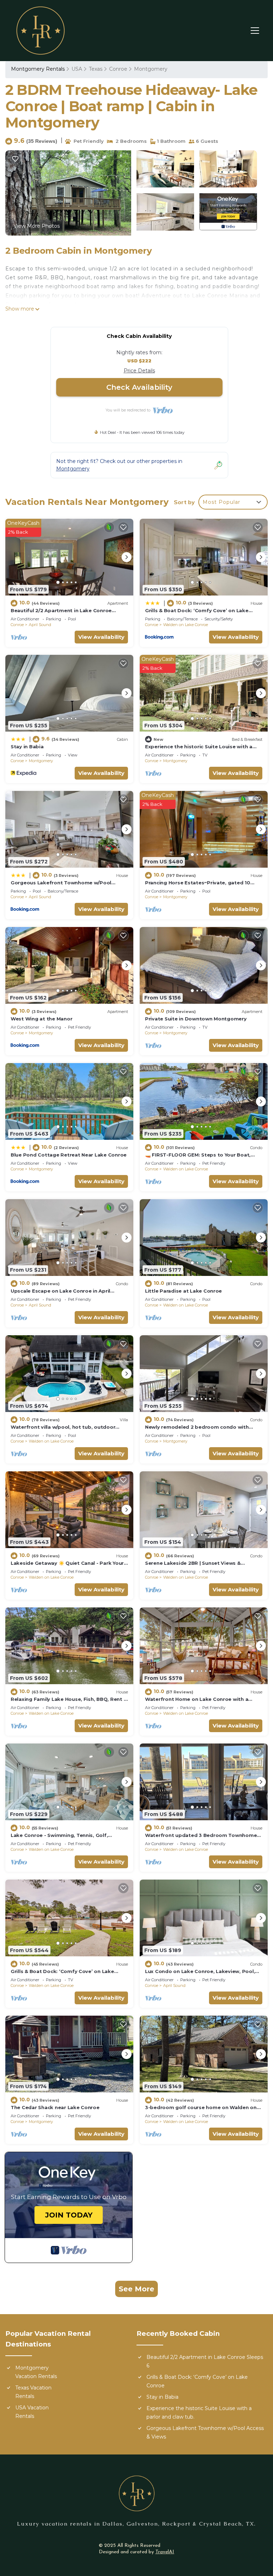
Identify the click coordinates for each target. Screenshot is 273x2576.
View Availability (101, 637)
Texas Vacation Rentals (33, 2392)
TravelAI (165, 2552)
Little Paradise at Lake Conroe (183, 1291)
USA (77, 69)
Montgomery (151, 69)
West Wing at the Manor (41, 1019)
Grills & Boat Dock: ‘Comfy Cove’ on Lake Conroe (197, 2381)
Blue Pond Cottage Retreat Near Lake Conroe (69, 1155)
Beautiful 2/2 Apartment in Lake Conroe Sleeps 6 (205, 2361)
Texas (96, 69)
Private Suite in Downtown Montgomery (196, 1019)
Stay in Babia (27, 747)
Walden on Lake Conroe (186, 625)
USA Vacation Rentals (32, 2412)
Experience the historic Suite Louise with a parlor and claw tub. (199, 2413)
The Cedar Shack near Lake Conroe (55, 2107)
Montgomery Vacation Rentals (36, 2372)
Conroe (118, 69)
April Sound (40, 625)
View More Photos (37, 226)
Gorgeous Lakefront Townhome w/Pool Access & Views (205, 2432)
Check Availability (139, 387)
